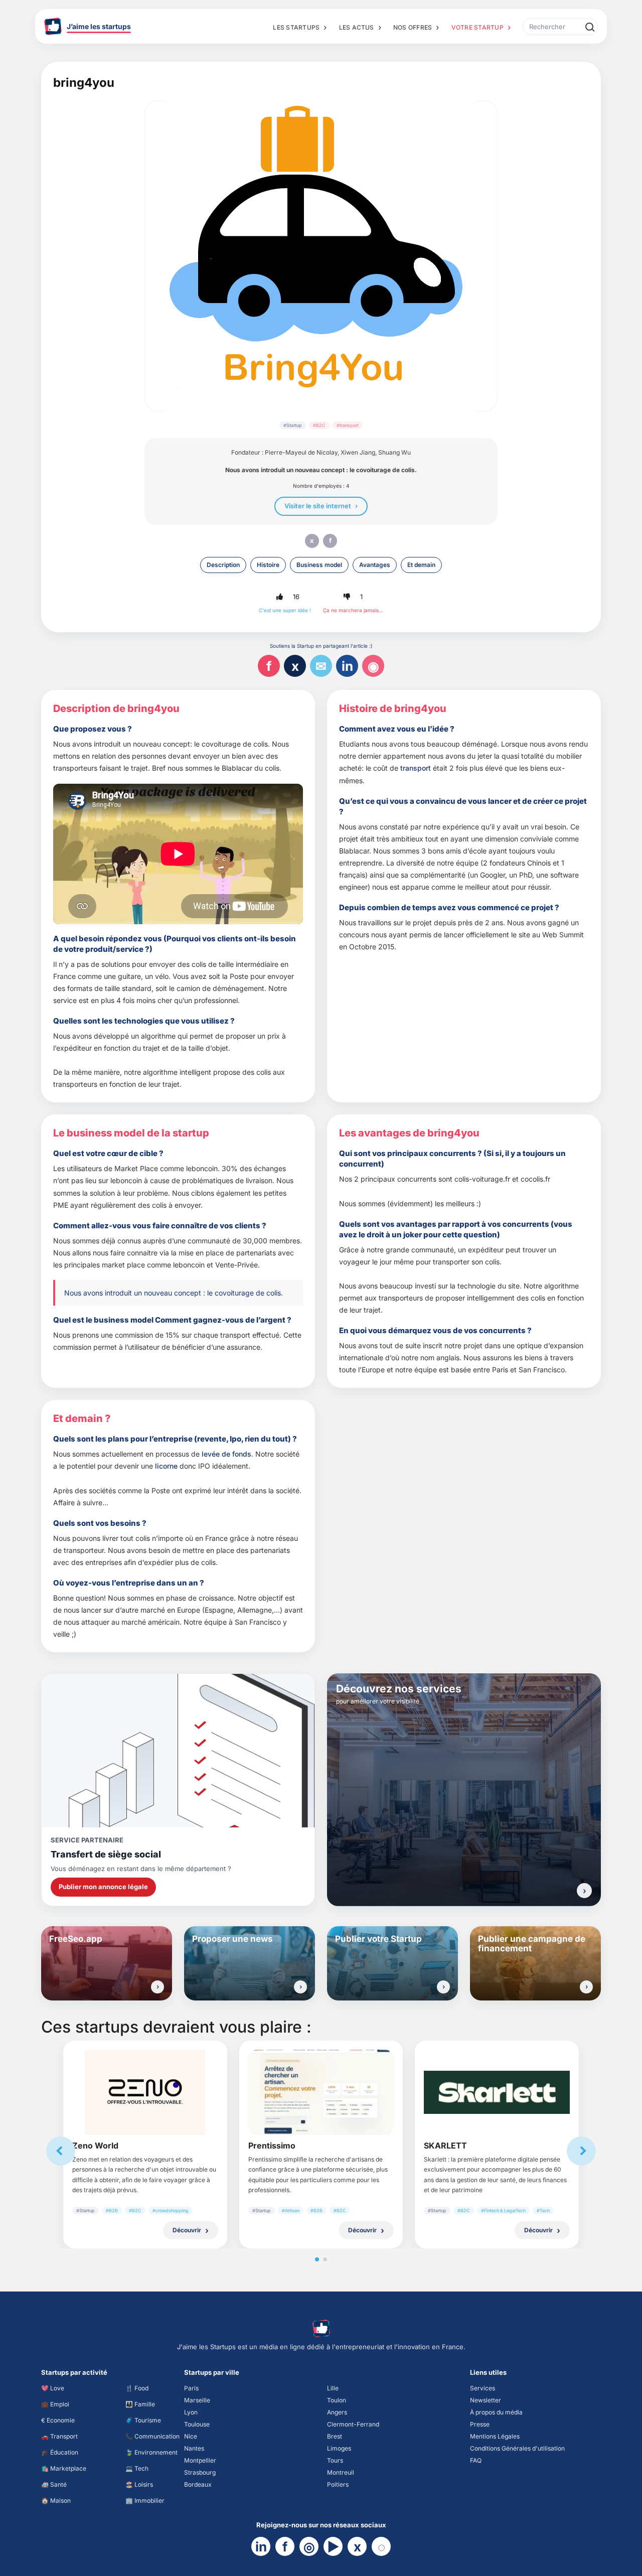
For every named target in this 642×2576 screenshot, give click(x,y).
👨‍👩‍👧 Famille (140, 2404)
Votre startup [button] (477, 27)
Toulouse (197, 2424)
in (347, 666)
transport (416, 768)
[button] (279, 597)
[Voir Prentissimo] (321, 2092)
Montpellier (200, 2460)
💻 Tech (137, 2468)
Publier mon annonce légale (103, 1887)
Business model (319, 565)
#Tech (543, 2210)
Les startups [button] (296, 27)
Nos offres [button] (413, 27)
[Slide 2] (325, 2259)
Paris (191, 2388)
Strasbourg (200, 2472)
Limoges (339, 2448)
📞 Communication (152, 2436)
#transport (348, 425)
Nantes (194, 2448)
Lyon (191, 2412)
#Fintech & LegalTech (503, 2210)
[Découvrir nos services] (584, 1891)
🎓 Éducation (60, 2452)
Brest (335, 2436)
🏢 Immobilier (145, 2500)
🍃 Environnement (151, 2452)
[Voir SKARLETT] (497, 2092)
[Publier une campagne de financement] (586, 1987)
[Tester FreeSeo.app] (157, 1987)
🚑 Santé (54, 2484)
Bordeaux (198, 2484)
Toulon (337, 2400)
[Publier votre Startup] (443, 1987)
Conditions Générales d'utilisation (517, 2448)
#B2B (112, 2210)
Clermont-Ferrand (353, 2424)
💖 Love (53, 2388)
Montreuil (341, 2472)
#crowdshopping (171, 2210)
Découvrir (187, 2230)
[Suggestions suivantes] (581, 2151)
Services (483, 2388)
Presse (480, 2424)
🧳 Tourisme (143, 2420)
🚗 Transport (59, 2436)
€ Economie (58, 2420)
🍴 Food (137, 2388)
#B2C (319, 425)
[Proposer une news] (300, 1987)
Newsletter (486, 2400)
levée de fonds (226, 1454)
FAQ (476, 2460)
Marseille (197, 2400)
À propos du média (496, 2412)
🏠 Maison (56, 2500)
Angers (337, 2412)
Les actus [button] (357, 27)
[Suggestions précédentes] (61, 2151)
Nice (191, 2436)
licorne (166, 1466)
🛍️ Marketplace (64, 2468)
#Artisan (291, 2210)
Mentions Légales (495, 2436)
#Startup (293, 425)
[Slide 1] (317, 2259)
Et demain (421, 565)
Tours (335, 2460)
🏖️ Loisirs (139, 2484)
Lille (333, 2388)
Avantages (375, 565)
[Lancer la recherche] (589, 27)
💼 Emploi (55, 2404)
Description (223, 565)
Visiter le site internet (318, 506)
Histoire (268, 565)
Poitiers (338, 2484)
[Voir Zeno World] (145, 2092)
